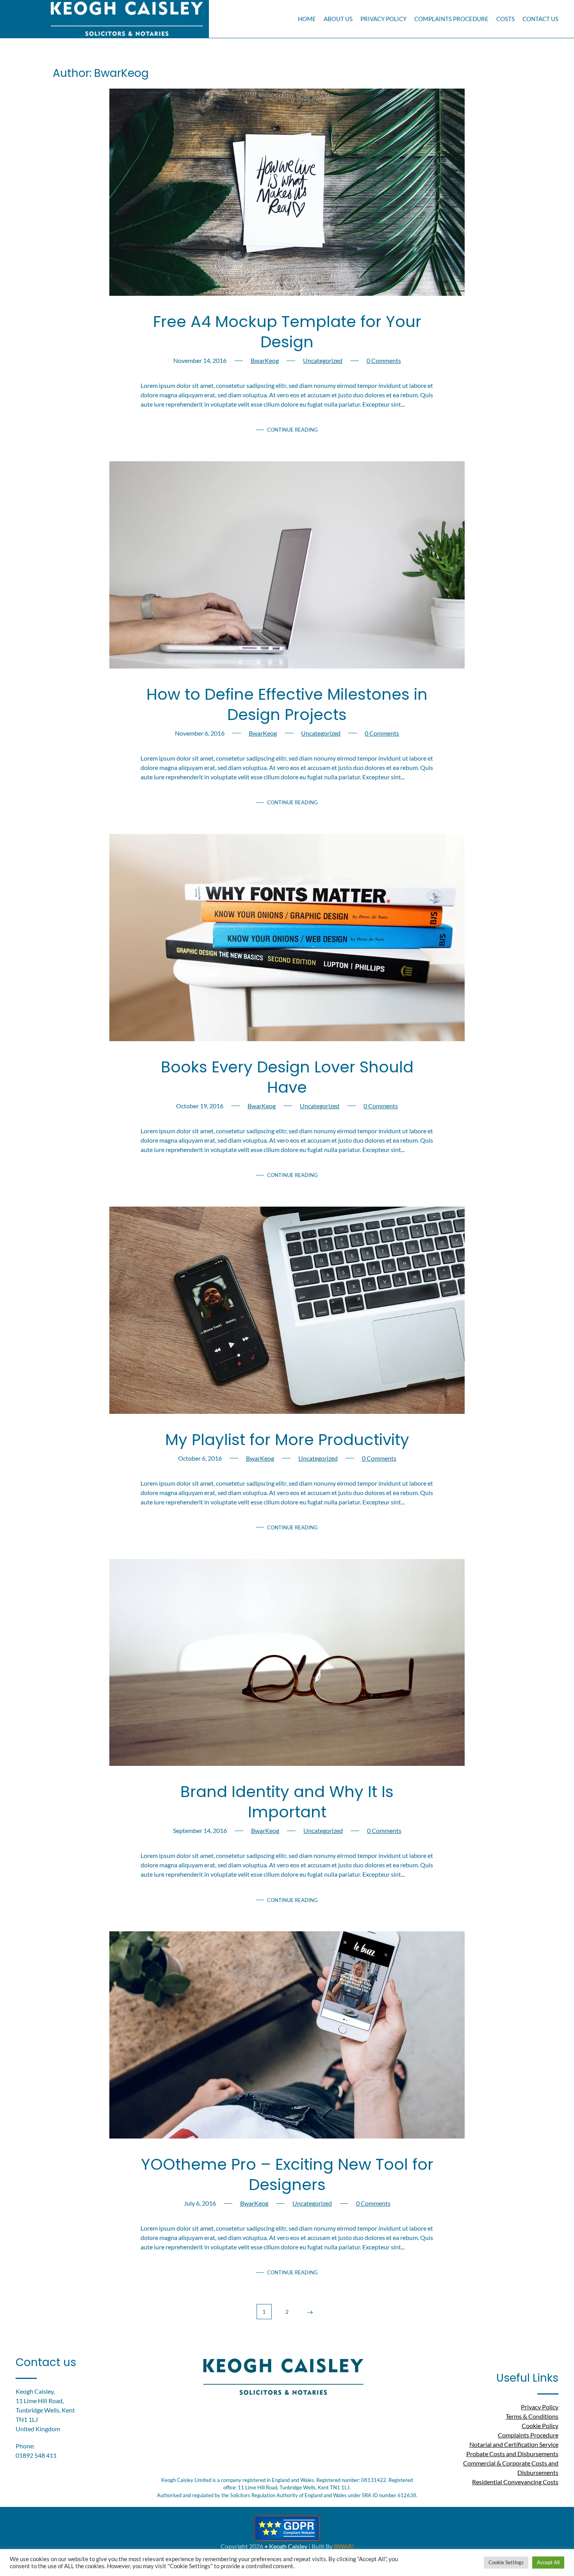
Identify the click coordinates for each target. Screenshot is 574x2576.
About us (338, 19)
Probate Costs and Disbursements (512, 2454)
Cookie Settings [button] (506, 2562)
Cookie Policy (540, 2426)
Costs (505, 19)
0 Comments (384, 360)
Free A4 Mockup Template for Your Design (287, 332)
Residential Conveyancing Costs (515, 2482)
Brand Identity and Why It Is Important (287, 1802)
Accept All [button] (548, 2562)
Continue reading (292, 430)
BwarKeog (265, 360)
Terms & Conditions (532, 2416)
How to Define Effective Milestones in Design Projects (287, 704)
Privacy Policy (383, 19)
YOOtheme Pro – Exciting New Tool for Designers (287, 2174)
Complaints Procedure (451, 19)
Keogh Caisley (288, 2546)
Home (307, 19)
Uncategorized (323, 360)
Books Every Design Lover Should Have (287, 1077)
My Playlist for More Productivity (287, 1440)
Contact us (540, 19)
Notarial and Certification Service (514, 2444)
